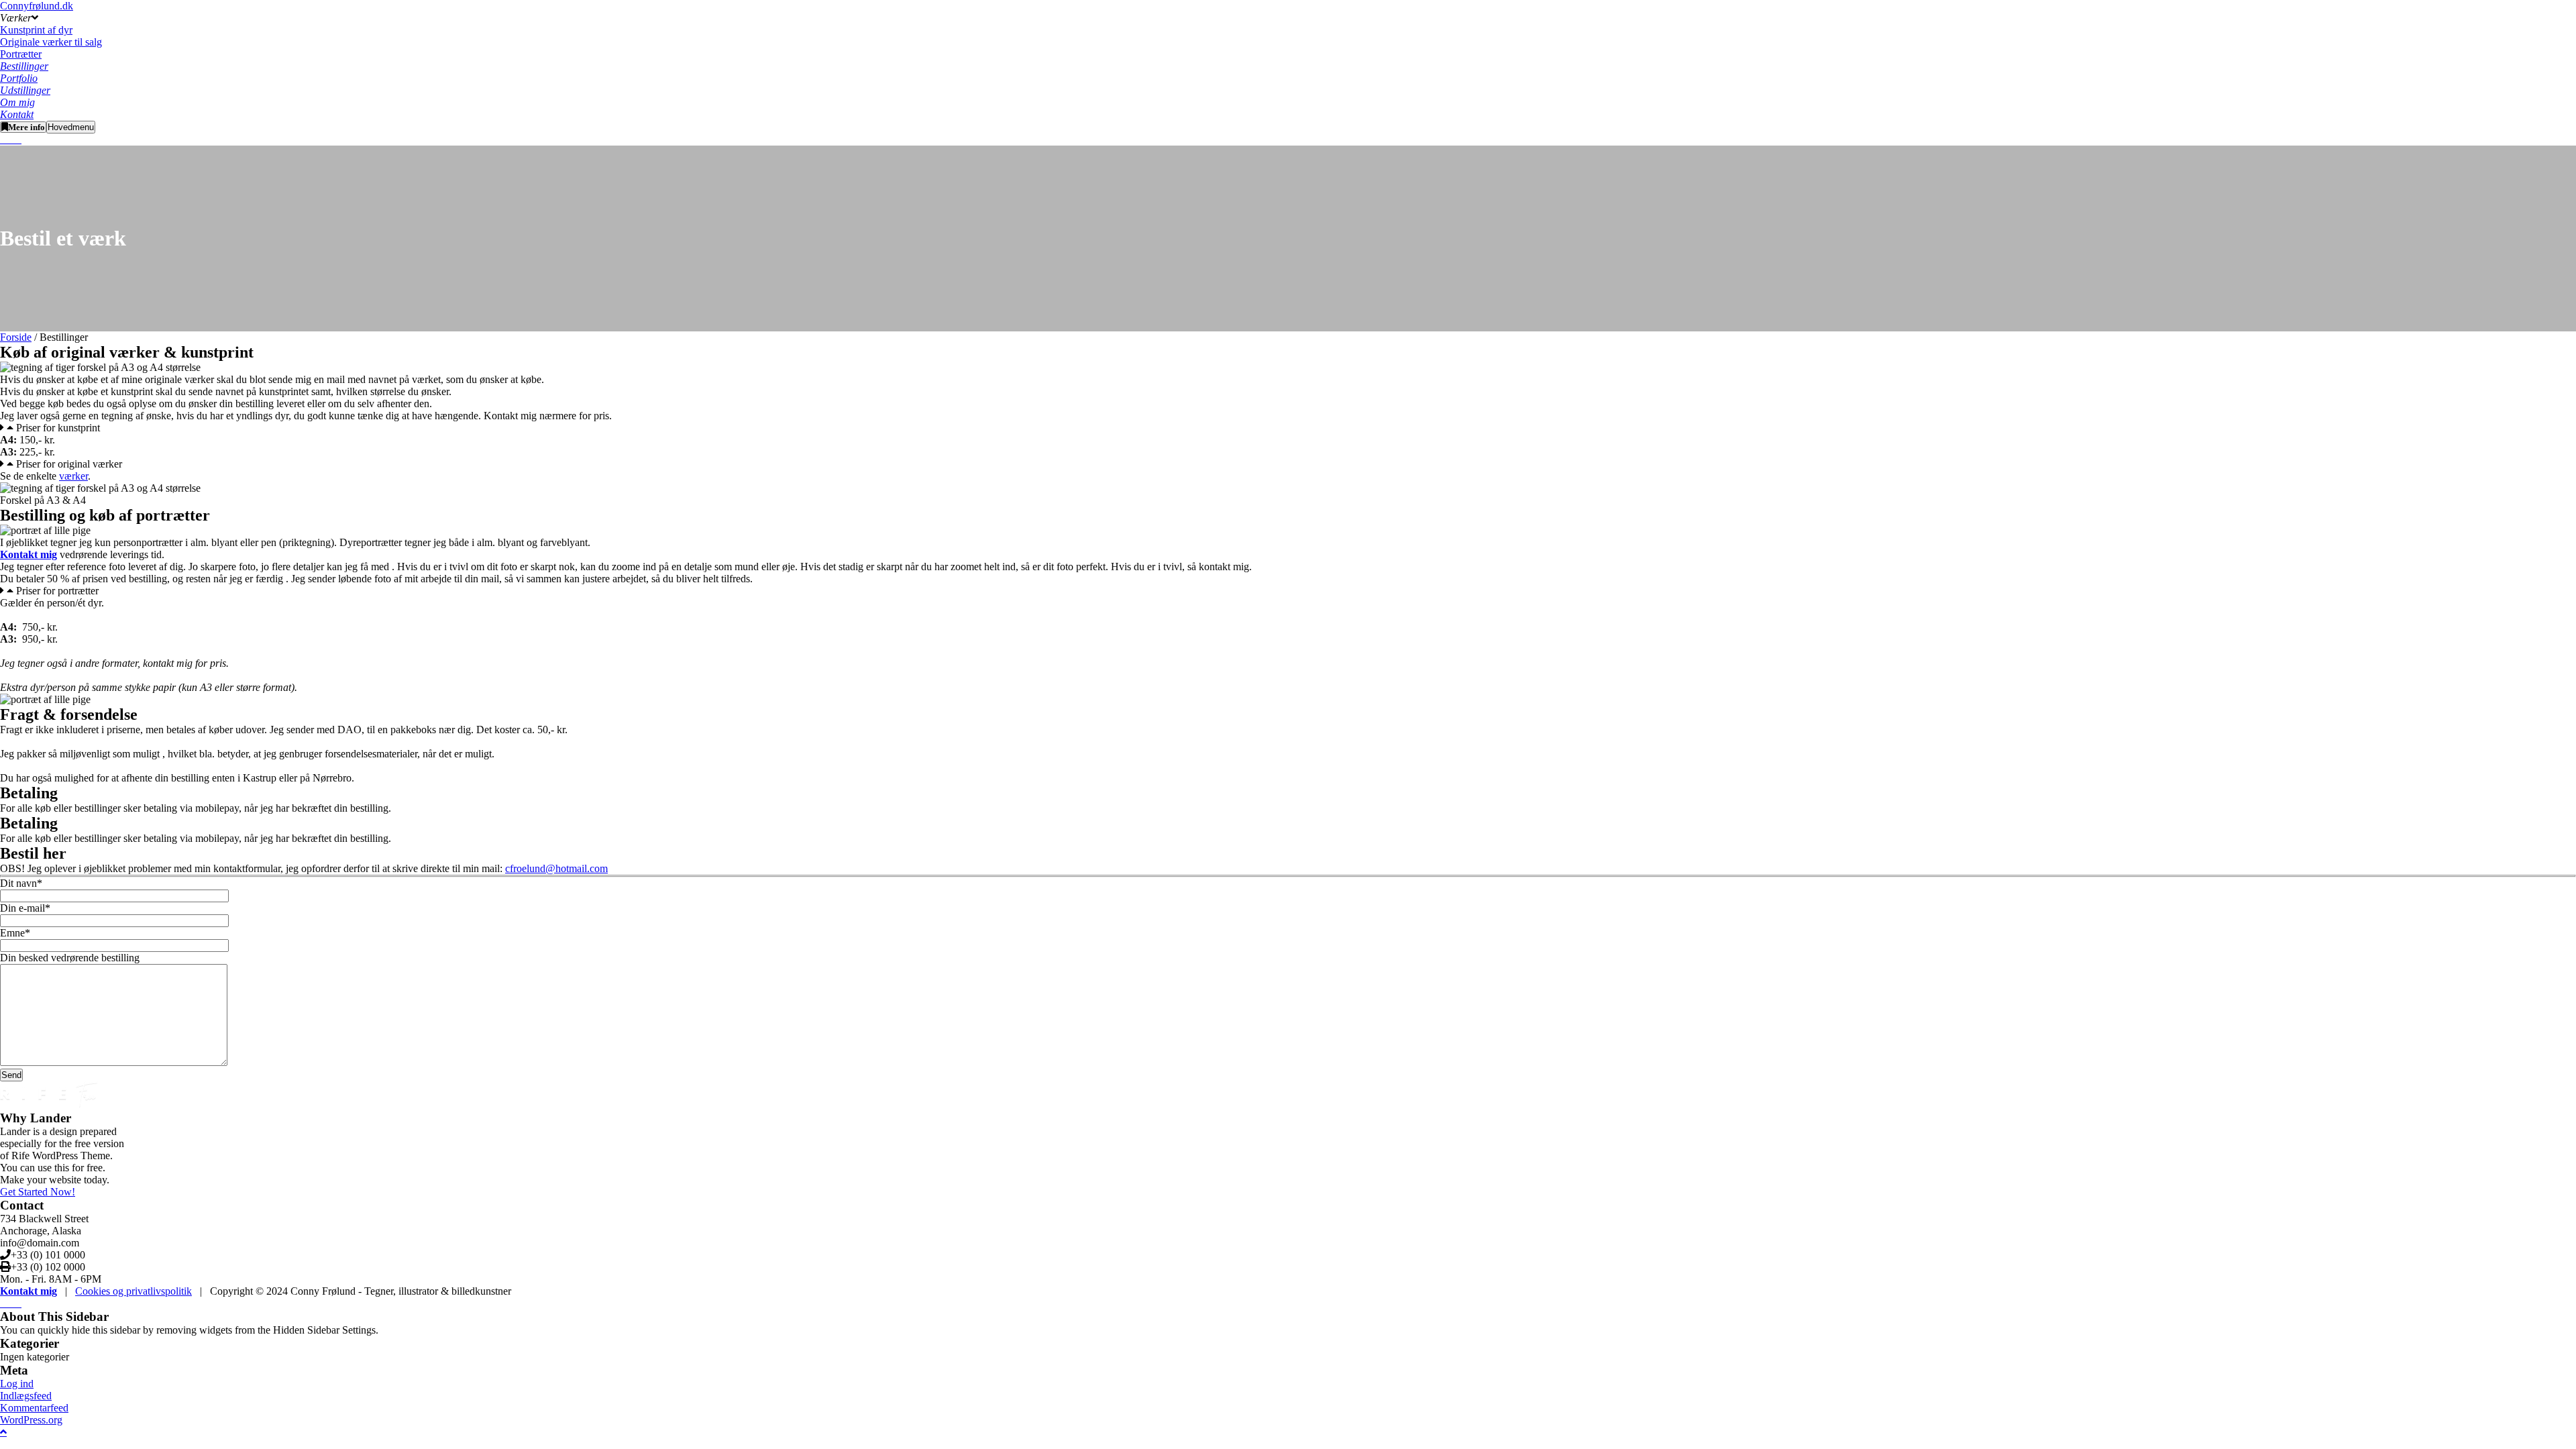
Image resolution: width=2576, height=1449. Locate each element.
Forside (16, 337)
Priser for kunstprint (58, 428)
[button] (1288, 428)
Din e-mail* (25, 908)
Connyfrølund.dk (37, 6)
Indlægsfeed (26, 1396)
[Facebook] (16, 139)
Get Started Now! (38, 1192)
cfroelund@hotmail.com (556, 868)
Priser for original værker (69, 464)
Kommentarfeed (34, 1408)
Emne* (15, 933)
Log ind (17, 1384)
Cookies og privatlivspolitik (133, 1291)
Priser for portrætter (57, 591)
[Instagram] (5, 139)
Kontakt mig (29, 1291)
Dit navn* (21, 883)
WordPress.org (31, 1420)
